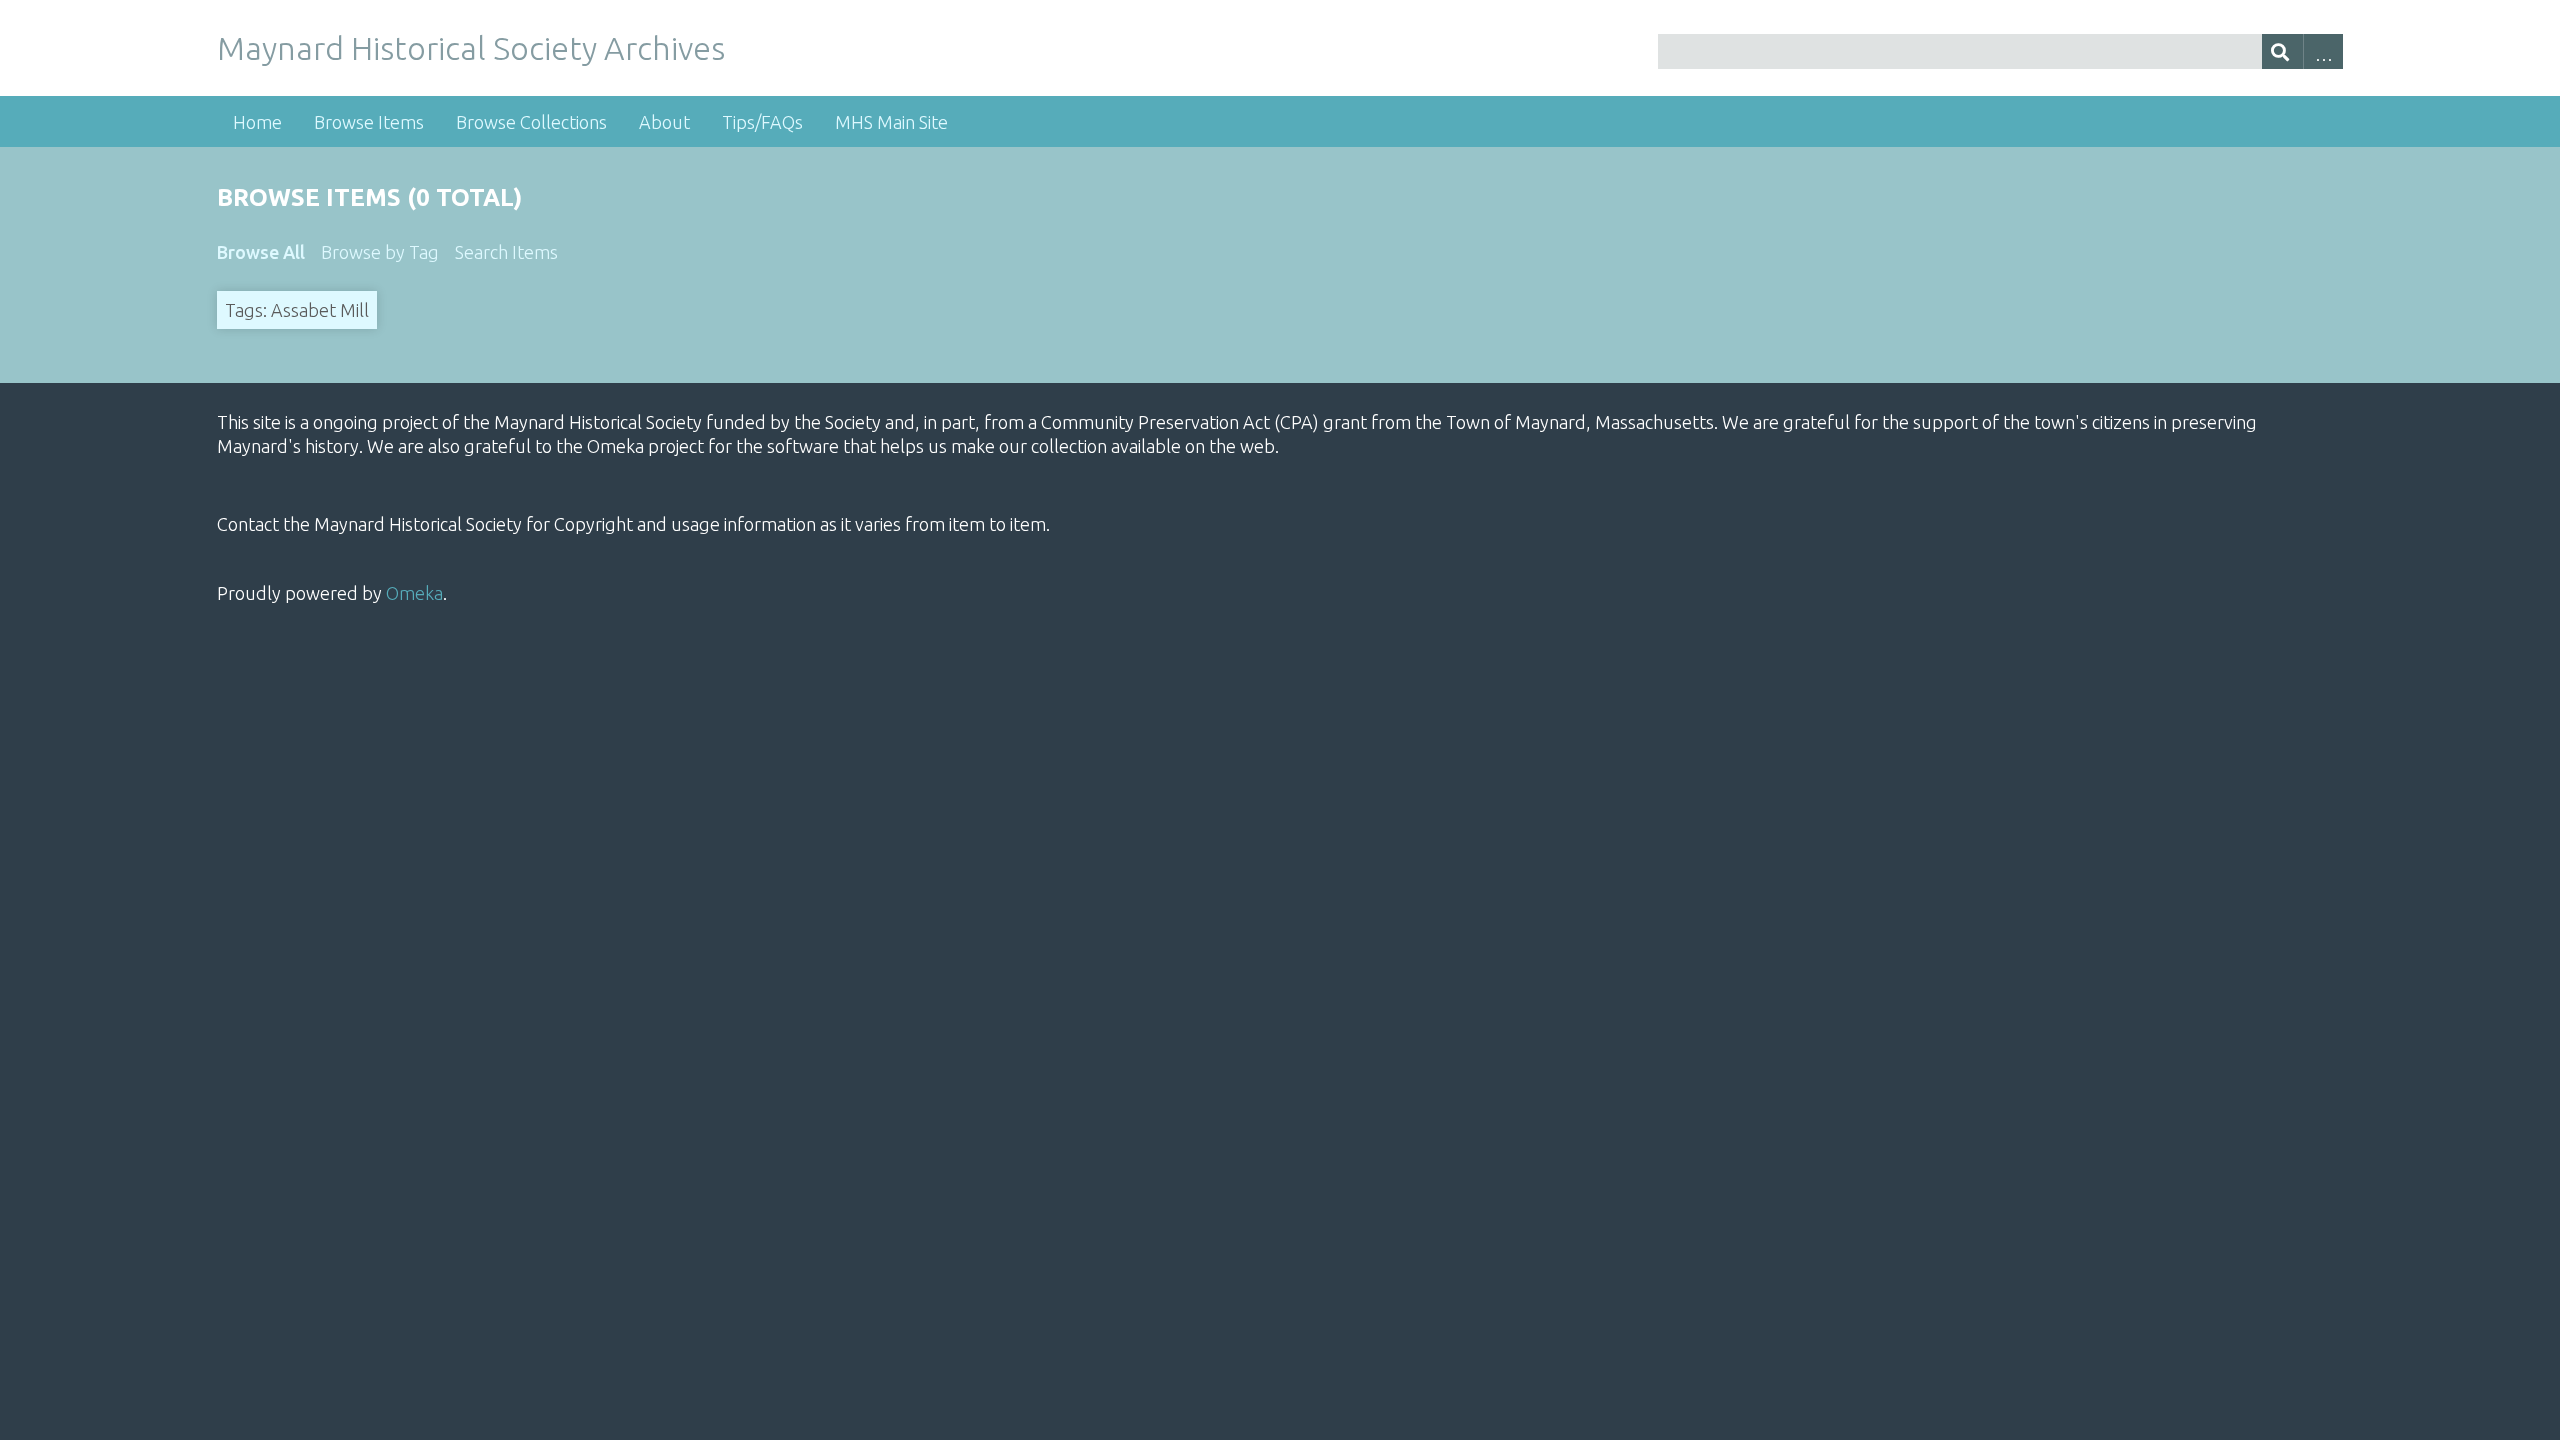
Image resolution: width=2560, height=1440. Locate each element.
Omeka (414, 593)
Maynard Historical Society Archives (471, 48)
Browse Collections (531, 122)
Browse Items (369, 122)
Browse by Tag (380, 252)
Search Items (506, 252)
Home (257, 122)
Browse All (261, 252)
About (664, 122)
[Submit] (2282, 51)
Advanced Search (2323, 51)
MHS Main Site (891, 122)
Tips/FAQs (762, 122)
